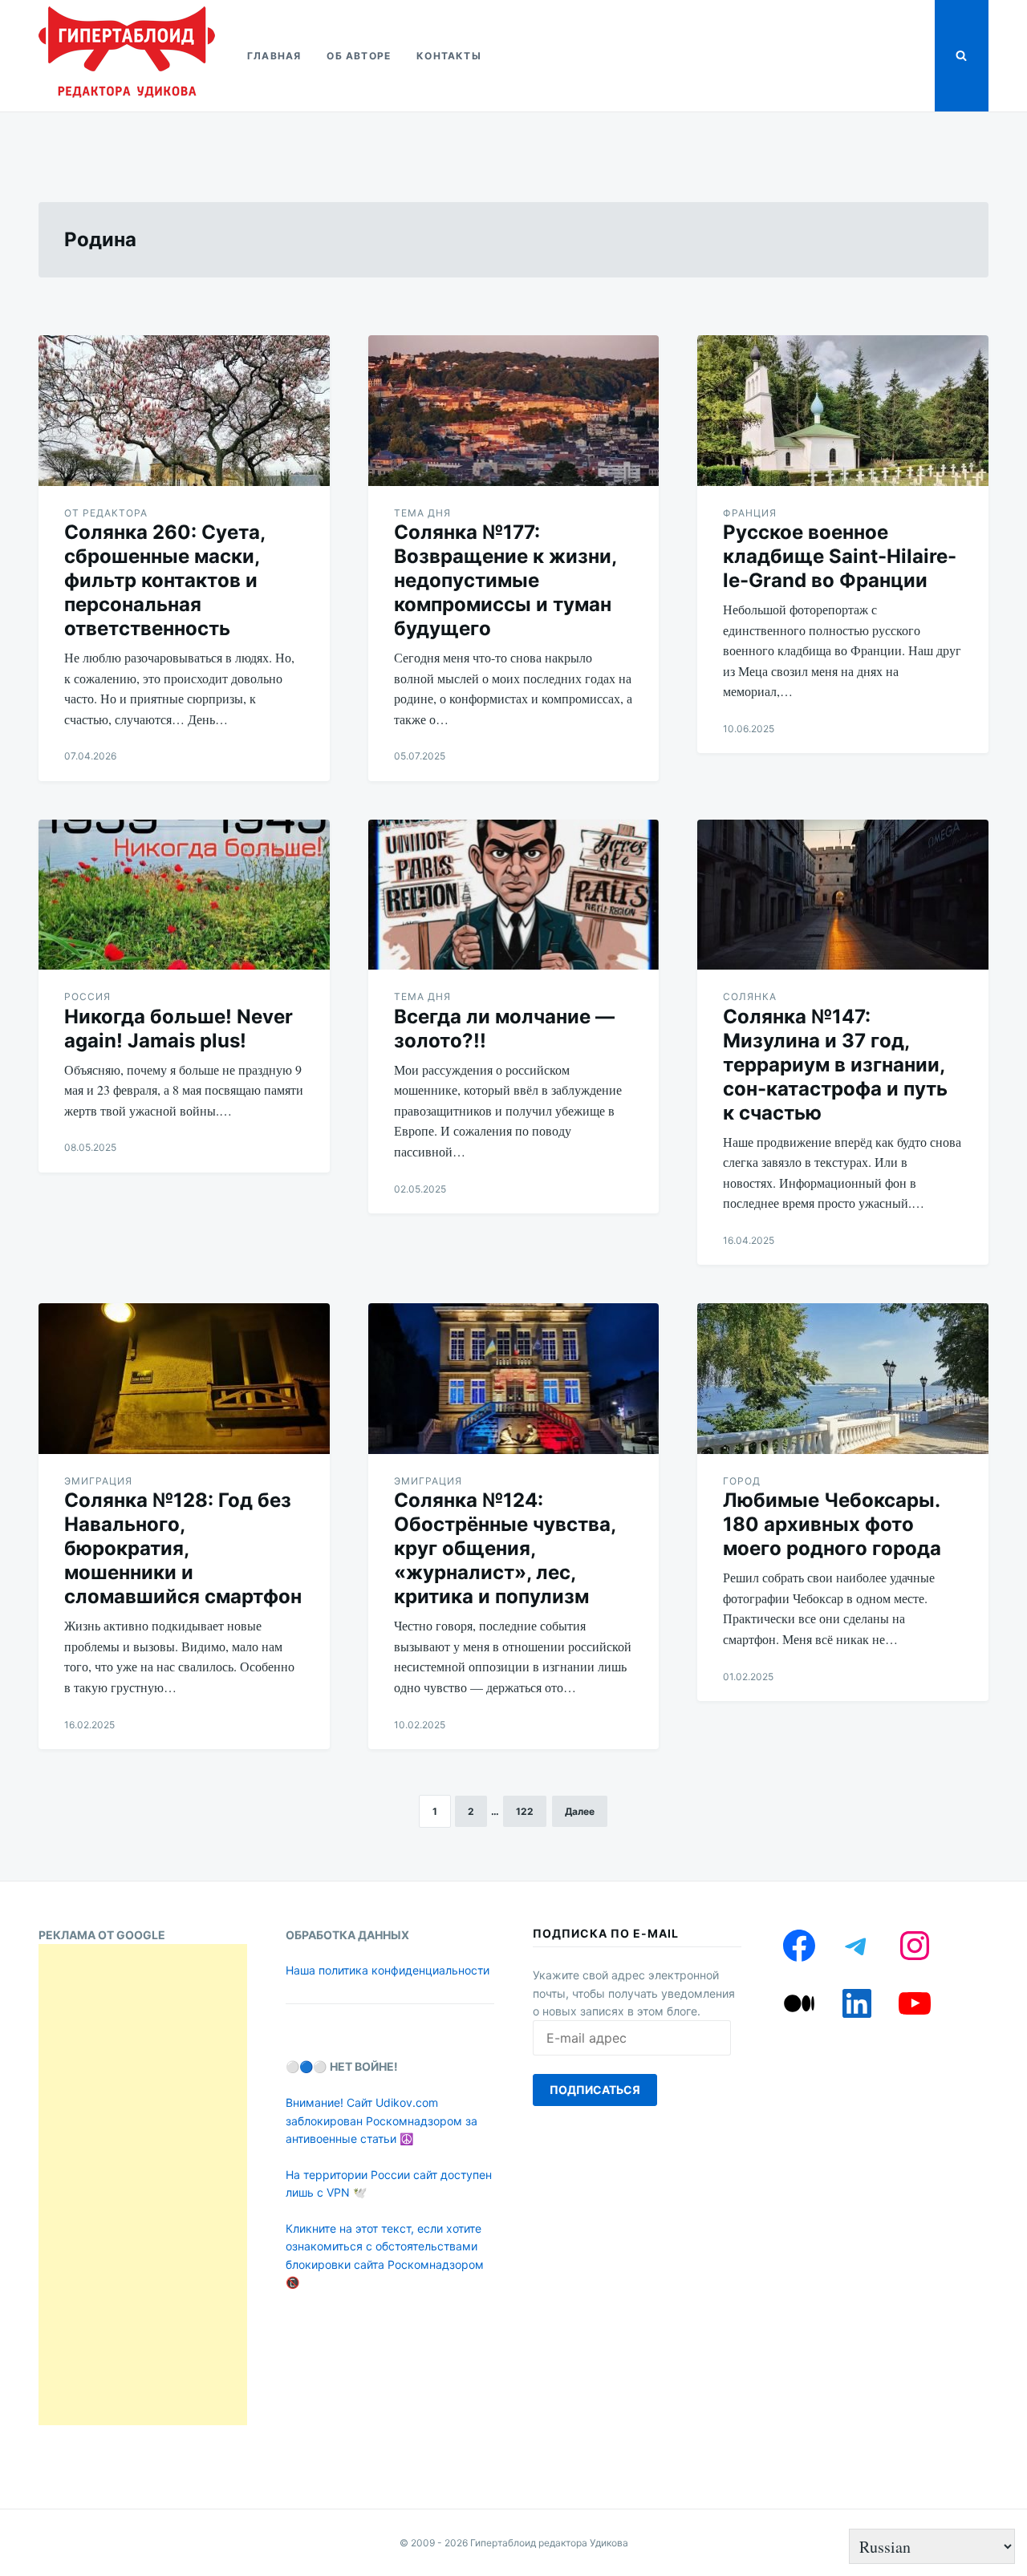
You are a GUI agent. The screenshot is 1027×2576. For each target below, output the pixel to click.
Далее (580, 1811)
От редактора (106, 513)
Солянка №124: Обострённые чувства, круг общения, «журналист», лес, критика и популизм (505, 1548)
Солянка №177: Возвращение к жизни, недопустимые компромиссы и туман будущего (505, 580)
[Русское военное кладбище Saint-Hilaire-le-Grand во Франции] (843, 411)
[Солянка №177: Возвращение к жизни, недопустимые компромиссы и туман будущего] (514, 411)
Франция (750, 513)
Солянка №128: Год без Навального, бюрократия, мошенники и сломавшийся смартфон (183, 1548)
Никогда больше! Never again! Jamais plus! (179, 1029)
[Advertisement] (143, 2185)
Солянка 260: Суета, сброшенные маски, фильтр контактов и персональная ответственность (164, 580)
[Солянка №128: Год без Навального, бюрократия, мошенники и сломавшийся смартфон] (184, 1379)
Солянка (750, 996)
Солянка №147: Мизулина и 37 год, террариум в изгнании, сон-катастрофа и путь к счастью (835, 1065)
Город (742, 1481)
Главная (274, 56)
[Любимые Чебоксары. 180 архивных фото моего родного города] (843, 1379)
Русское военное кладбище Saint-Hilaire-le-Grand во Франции (840, 556)
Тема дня (422, 513)
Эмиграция (98, 1481)
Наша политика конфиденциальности (388, 1970)
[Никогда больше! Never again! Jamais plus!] (184, 895)
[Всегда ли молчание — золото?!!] (514, 895)
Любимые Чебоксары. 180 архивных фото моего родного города (832, 1524)
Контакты (449, 56)
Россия (87, 996)
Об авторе (359, 56)
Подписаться (595, 2090)
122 (525, 1811)
